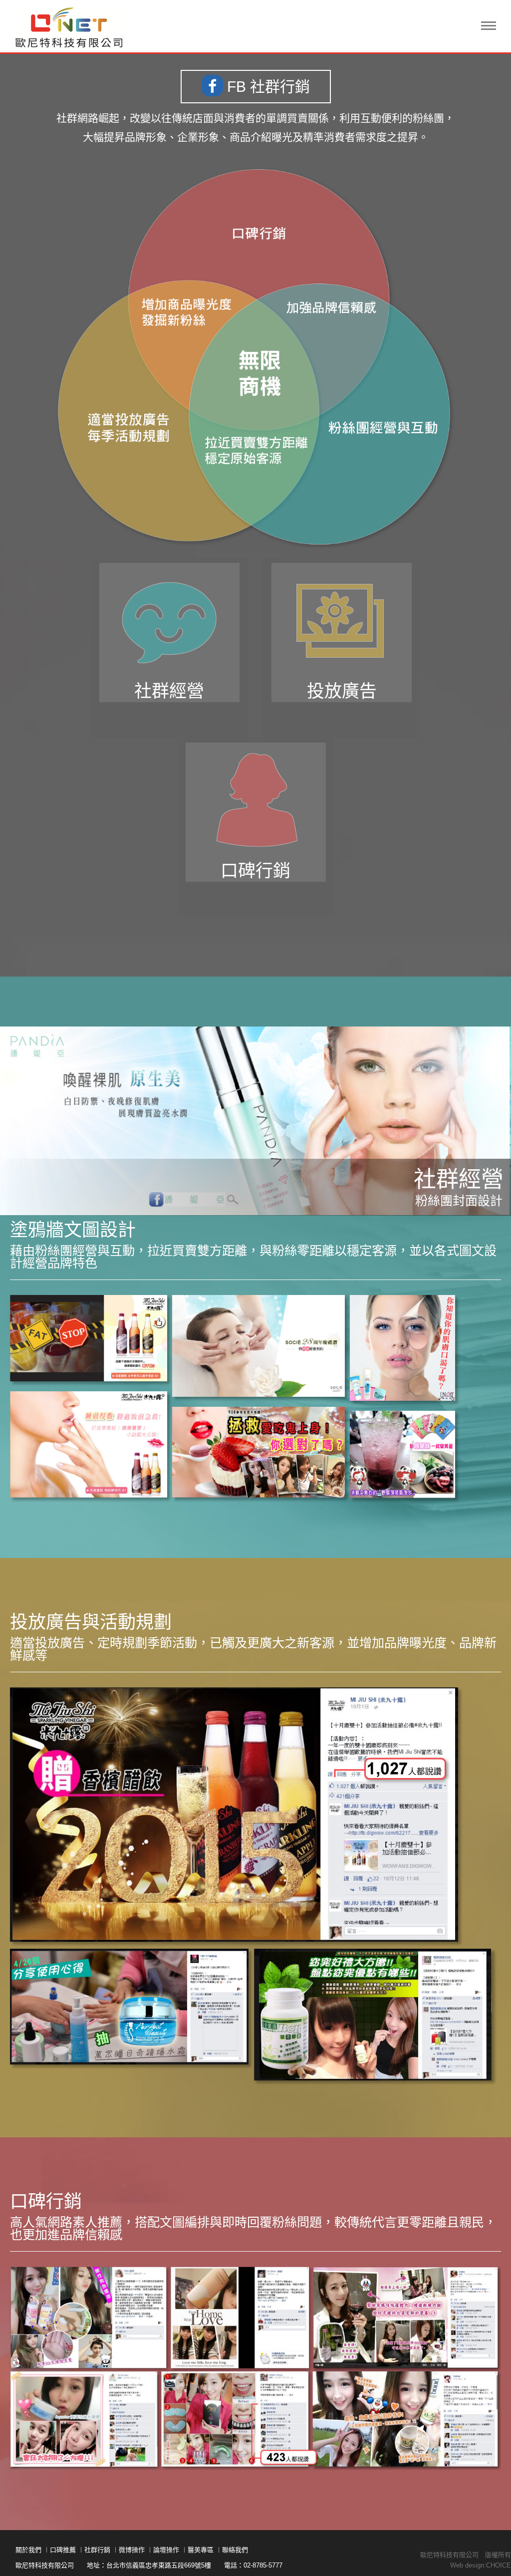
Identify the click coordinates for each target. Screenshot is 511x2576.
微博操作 (132, 2550)
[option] (255, 1121)
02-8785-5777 (263, 2565)
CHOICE (499, 2565)
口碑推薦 (63, 2550)
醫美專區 (201, 2550)
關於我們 (28, 2550)
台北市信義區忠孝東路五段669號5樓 (159, 2565)
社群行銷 (97, 2550)
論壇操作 (166, 2550)
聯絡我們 (235, 2550)
